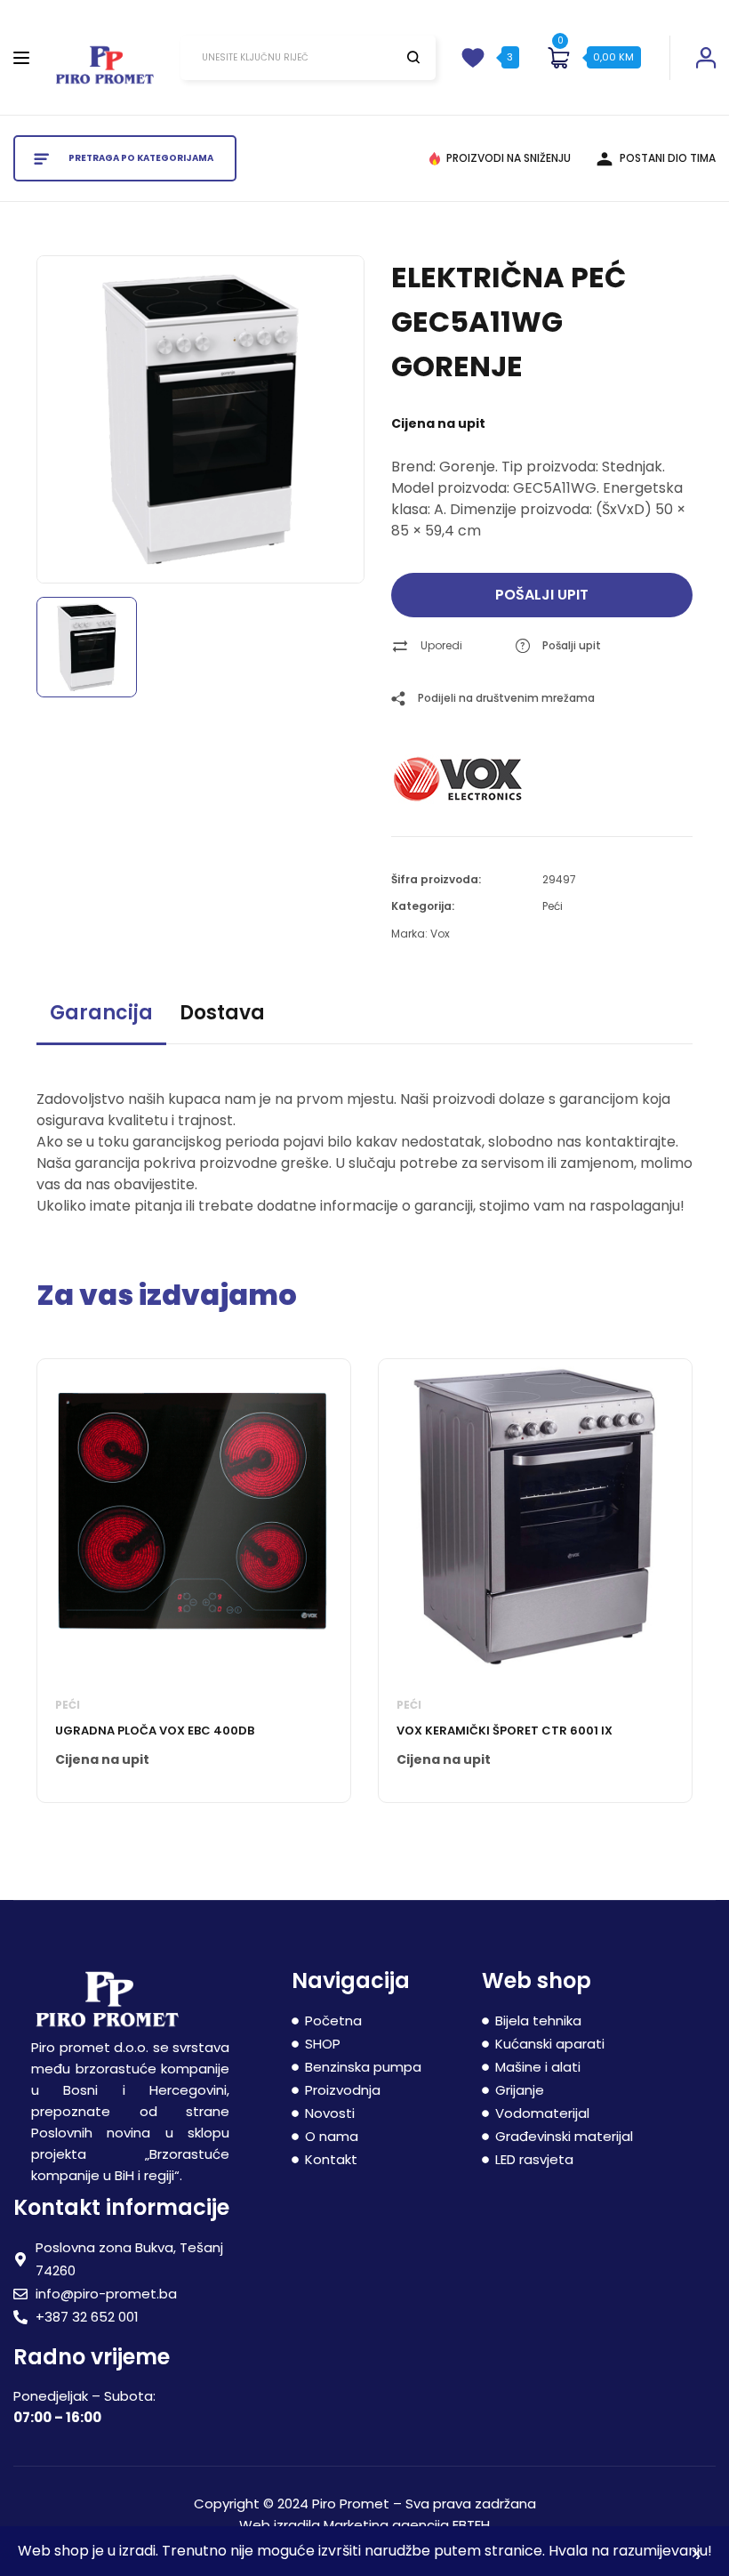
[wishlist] (473, 58)
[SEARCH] (413, 57)
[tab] (101, 1021)
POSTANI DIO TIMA (668, 158)
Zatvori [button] (697, 2556)
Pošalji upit (542, 595)
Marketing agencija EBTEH (407, 2525)
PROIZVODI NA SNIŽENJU (509, 158)
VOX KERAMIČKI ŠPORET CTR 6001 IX (505, 1731)
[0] (558, 58)
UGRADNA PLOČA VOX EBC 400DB (155, 1731)
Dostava (222, 1013)
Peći (553, 906)
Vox (440, 934)
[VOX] (458, 779)
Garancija (101, 1013)
